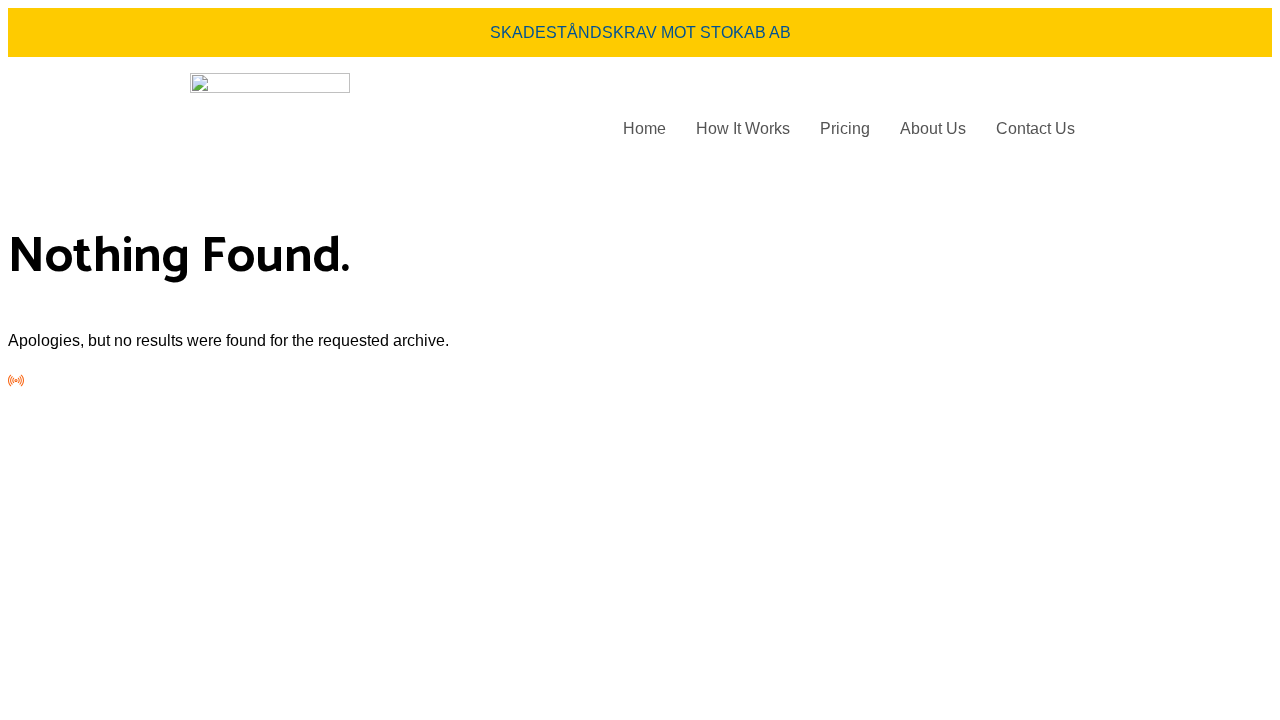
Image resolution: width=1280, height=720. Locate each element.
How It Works (743, 128)
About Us (933, 128)
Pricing (845, 128)
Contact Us (1035, 128)
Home (644, 128)
